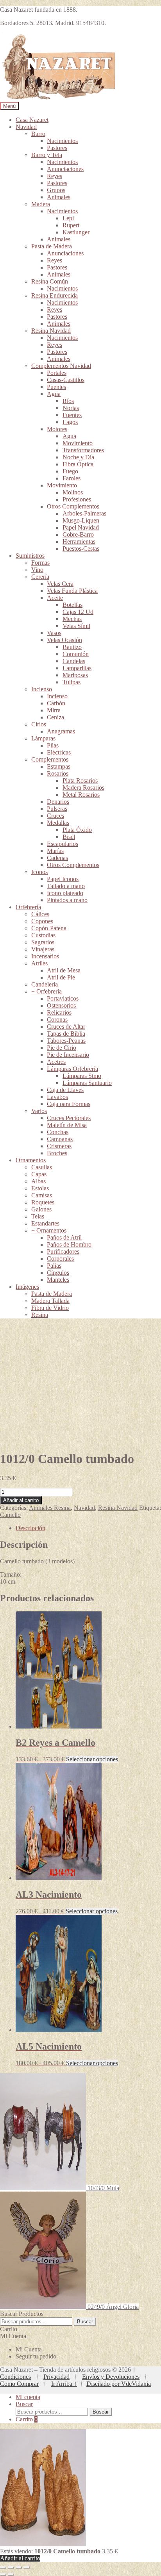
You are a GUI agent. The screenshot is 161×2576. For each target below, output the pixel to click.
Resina (40, 1315)
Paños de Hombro (69, 1244)
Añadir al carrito (21, 1500)
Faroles (72, 478)
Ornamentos (31, 1160)
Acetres (56, 1062)
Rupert (71, 225)
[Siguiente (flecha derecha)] (11, 2574)
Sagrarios (43, 942)
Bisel (69, 837)
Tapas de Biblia (66, 1034)
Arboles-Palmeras (84, 513)
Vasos (54, 633)
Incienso (42, 689)
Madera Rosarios (83, 788)
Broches (57, 1153)
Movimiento (78, 443)
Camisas (42, 1195)
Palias (54, 1266)
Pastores (57, 148)
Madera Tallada (50, 1301)
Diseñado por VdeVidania (119, 2384)
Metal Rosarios (81, 795)
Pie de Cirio (62, 1048)
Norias (71, 408)
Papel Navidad (81, 527)
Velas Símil (76, 626)
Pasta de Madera (52, 246)
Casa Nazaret (32, 120)
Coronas (57, 1020)
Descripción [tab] (30, 1528)
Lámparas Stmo (82, 1076)
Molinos (73, 492)
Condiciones (15, 2377)
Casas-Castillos (66, 380)
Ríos (68, 401)
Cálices (40, 914)
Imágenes (27, 1287)
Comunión (76, 654)
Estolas (40, 1188)
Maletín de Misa (67, 1125)
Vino (37, 570)
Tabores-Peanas (66, 1041)
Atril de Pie (61, 977)
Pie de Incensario (68, 1055)
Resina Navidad (51, 331)
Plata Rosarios (80, 780)
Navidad (26, 127)
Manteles (58, 1280)
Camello (10, 1515)
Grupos (56, 190)
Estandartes (45, 1223)
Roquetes (43, 1202)
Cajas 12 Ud (78, 612)
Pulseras (57, 809)
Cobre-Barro (78, 534)
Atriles (39, 963)
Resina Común (50, 281)
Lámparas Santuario (87, 1083)
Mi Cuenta (29, 2349)
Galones (41, 1209)
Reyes (55, 176)
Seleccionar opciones (92, 1759)
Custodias (43, 935)
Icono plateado (65, 893)
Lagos (70, 422)
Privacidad (56, 2377)
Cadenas (57, 858)
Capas (39, 1174)
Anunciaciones (65, 169)
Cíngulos (58, 1273)
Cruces (55, 816)
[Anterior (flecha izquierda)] (3, 2574)
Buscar (85, 2322)
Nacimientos (62, 141)
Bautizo (72, 647)
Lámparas (43, 738)
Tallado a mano (66, 886)
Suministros (30, 556)
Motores (57, 429)
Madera (41, 204)
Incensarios (45, 956)
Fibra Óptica (78, 464)
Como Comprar (19, 2384)
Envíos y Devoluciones (111, 2377)
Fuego (70, 471)
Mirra (54, 710)
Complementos (50, 759)
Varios (39, 1111)
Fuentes (72, 415)
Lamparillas (77, 668)
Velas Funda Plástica (72, 591)
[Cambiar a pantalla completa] (11, 2567)
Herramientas (79, 541)
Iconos (39, 872)
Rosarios (58, 773)
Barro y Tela (47, 155)
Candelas (74, 661)
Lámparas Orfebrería (72, 1069)
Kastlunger (76, 232)
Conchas (58, 1132)
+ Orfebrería (47, 991)
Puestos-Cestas (81, 549)
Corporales (60, 1259)
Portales (57, 373)
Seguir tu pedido (36, 2356)
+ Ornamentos (49, 1230)
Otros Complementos (73, 506)
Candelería (45, 984)
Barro (38, 134)
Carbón (56, 703)
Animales (59, 197)
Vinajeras (43, 949)
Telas (38, 1216)
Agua (54, 394)
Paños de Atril (64, 1237)
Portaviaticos (63, 998)
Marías (55, 851)
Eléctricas (59, 752)
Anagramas (61, 731)
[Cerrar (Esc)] (27, 2567)
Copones (42, 921)
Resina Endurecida (55, 295)
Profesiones (77, 499)
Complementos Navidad (61, 366)
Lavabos (57, 1097)
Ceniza (55, 717)
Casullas (42, 1167)
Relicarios (59, 1012)
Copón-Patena (49, 928)
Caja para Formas (69, 1104)
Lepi (68, 218)
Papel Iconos (63, 879)
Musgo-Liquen (81, 520)
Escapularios (63, 844)
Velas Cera (60, 584)
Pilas (53, 745)
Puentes (56, 387)
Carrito (27, 2419)
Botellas (72, 605)
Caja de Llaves (65, 1090)
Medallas (58, 823)
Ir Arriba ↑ (64, 2384)
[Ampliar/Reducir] (3, 2567)
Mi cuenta (28, 2397)
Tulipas (72, 682)
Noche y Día (78, 457)
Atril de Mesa (64, 970)
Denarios (58, 802)
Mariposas (75, 675)
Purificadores (63, 1251)
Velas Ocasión (64, 640)
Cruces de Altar (66, 1027)
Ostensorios (61, 1005)
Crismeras (59, 1146)
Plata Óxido (77, 830)
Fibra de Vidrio (50, 1308)
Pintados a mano (67, 900)
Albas (38, 1181)
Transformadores (83, 450)
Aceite (55, 598)
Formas (40, 563)
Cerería (40, 577)
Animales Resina (50, 1508)
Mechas (72, 619)
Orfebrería (28, 907)
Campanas (60, 1139)
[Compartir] (19, 2567)
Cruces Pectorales (69, 1118)
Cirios (39, 724)
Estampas (59, 766)
